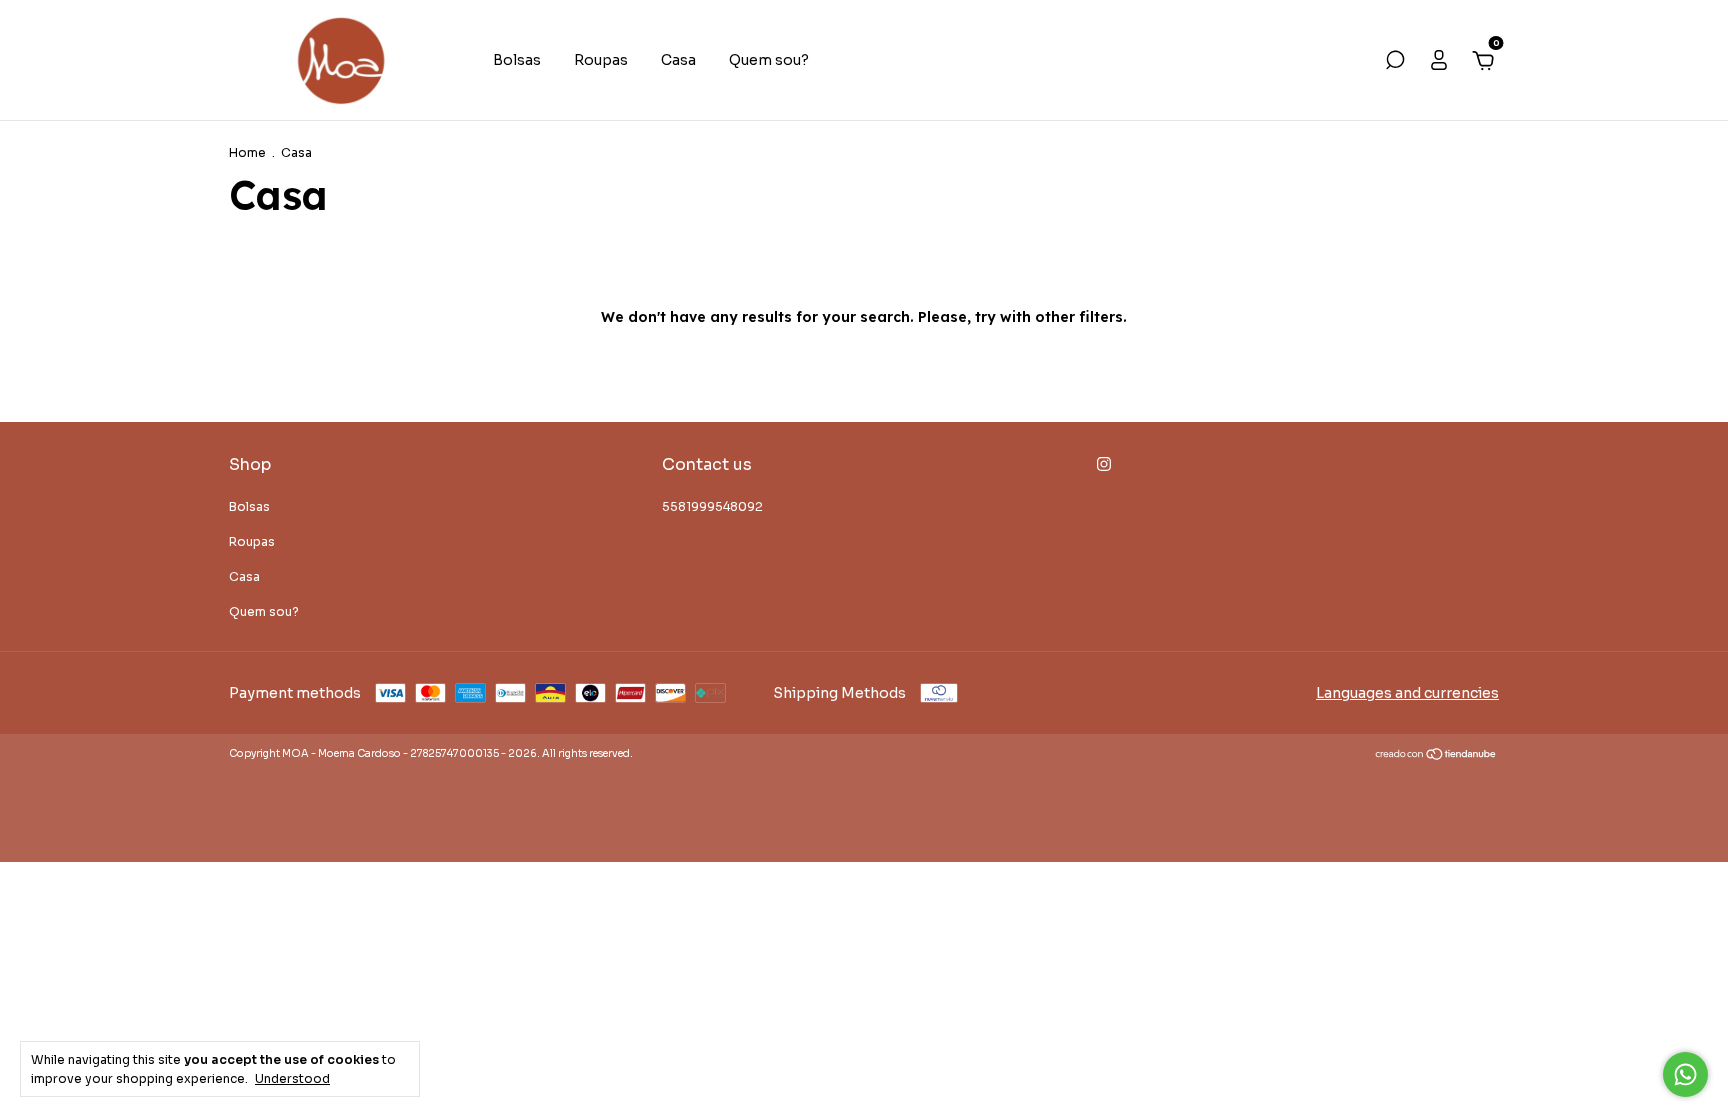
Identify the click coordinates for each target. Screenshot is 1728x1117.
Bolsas (517, 60)
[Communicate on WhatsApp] (1685, 1074)
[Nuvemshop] (1436, 756)
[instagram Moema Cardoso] (1104, 464)
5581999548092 (712, 506)
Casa (678, 60)
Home (247, 152)
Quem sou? (769, 60)
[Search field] (1395, 63)
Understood (292, 1078)
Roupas (601, 60)
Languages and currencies (1407, 693)
